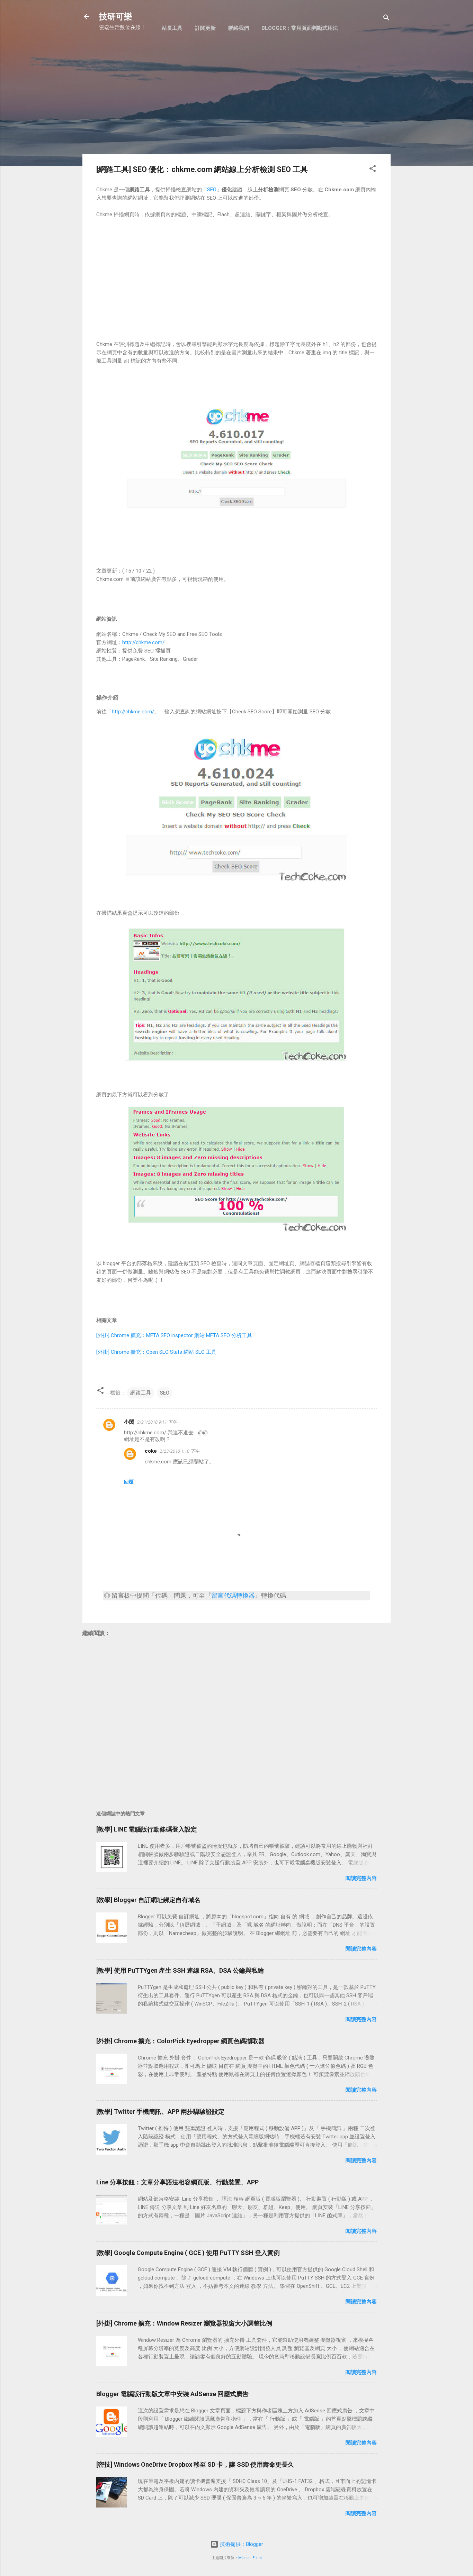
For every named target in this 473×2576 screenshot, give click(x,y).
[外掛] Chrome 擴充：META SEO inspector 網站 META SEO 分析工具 (174, 1335)
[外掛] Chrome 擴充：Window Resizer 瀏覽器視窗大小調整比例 (184, 2323)
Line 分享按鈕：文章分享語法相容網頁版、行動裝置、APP (177, 2182)
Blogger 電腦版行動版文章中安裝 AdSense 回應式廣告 (172, 2394)
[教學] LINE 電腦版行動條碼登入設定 (147, 1829)
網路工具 (141, 1393)
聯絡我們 (239, 28)
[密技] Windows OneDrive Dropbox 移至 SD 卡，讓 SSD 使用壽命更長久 (195, 2464)
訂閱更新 (205, 28)
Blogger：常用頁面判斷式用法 (300, 28)
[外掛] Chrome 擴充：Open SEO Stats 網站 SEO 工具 (156, 1352)
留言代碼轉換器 (233, 1595)
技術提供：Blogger (241, 2544)
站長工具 (172, 28)
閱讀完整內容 (361, 1878)
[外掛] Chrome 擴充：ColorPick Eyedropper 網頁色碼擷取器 (180, 2041)
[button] (373, 170)
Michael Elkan (250, 2558)
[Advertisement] (237, 99)
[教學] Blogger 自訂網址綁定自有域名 (148, 1900)
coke (151, 1451)
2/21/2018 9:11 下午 (157, 1422)
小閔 (129, 1422)
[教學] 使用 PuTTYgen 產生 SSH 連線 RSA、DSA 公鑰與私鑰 (180, 1970)
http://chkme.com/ (143, 642)
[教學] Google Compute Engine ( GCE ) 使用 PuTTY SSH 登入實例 (188, 2253)
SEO (212, 190)
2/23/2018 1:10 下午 (180, 1451)
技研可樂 (116, 17)
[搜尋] (386, 19)
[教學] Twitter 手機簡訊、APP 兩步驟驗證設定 (160, 2112)
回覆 (129, 1482)
